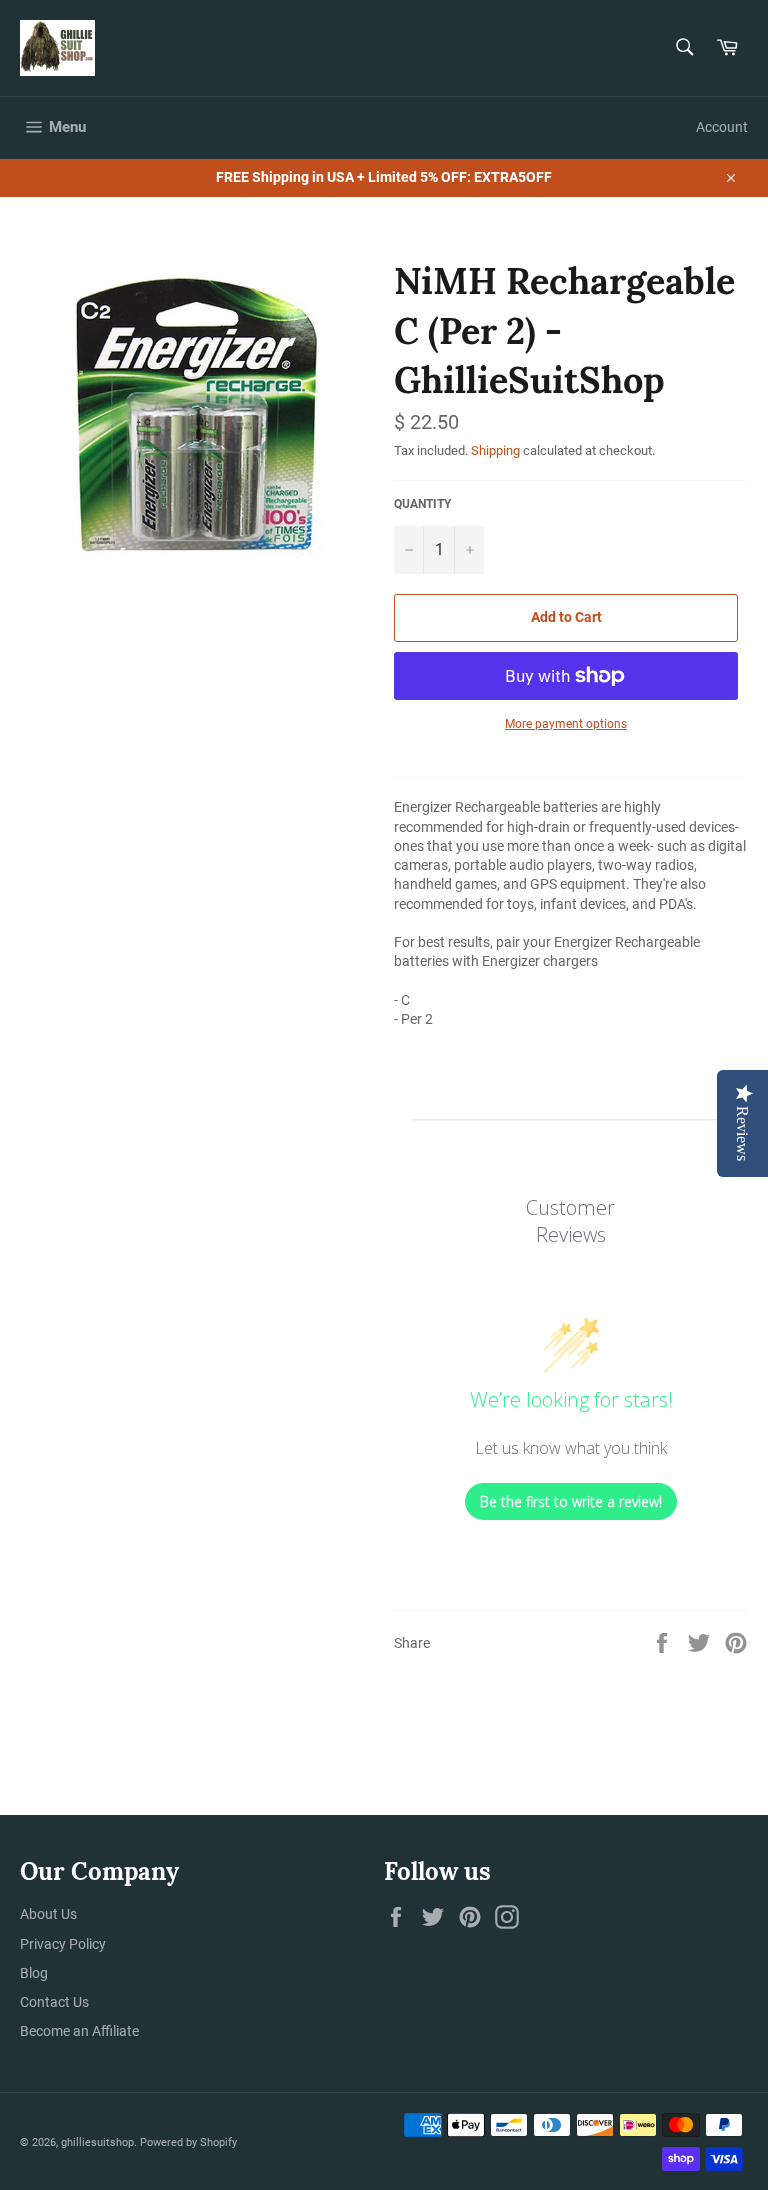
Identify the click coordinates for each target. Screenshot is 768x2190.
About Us (48, 1914)
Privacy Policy (63, 1944)
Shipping (495, 450)
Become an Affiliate (79, 2031)
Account (722, 127)
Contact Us (54, 2002)
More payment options (566, 724)
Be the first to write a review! (571, 1501)
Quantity (422, 504)
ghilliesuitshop (97, 2142)
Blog (34, 1973)
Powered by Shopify (188, 2142)
